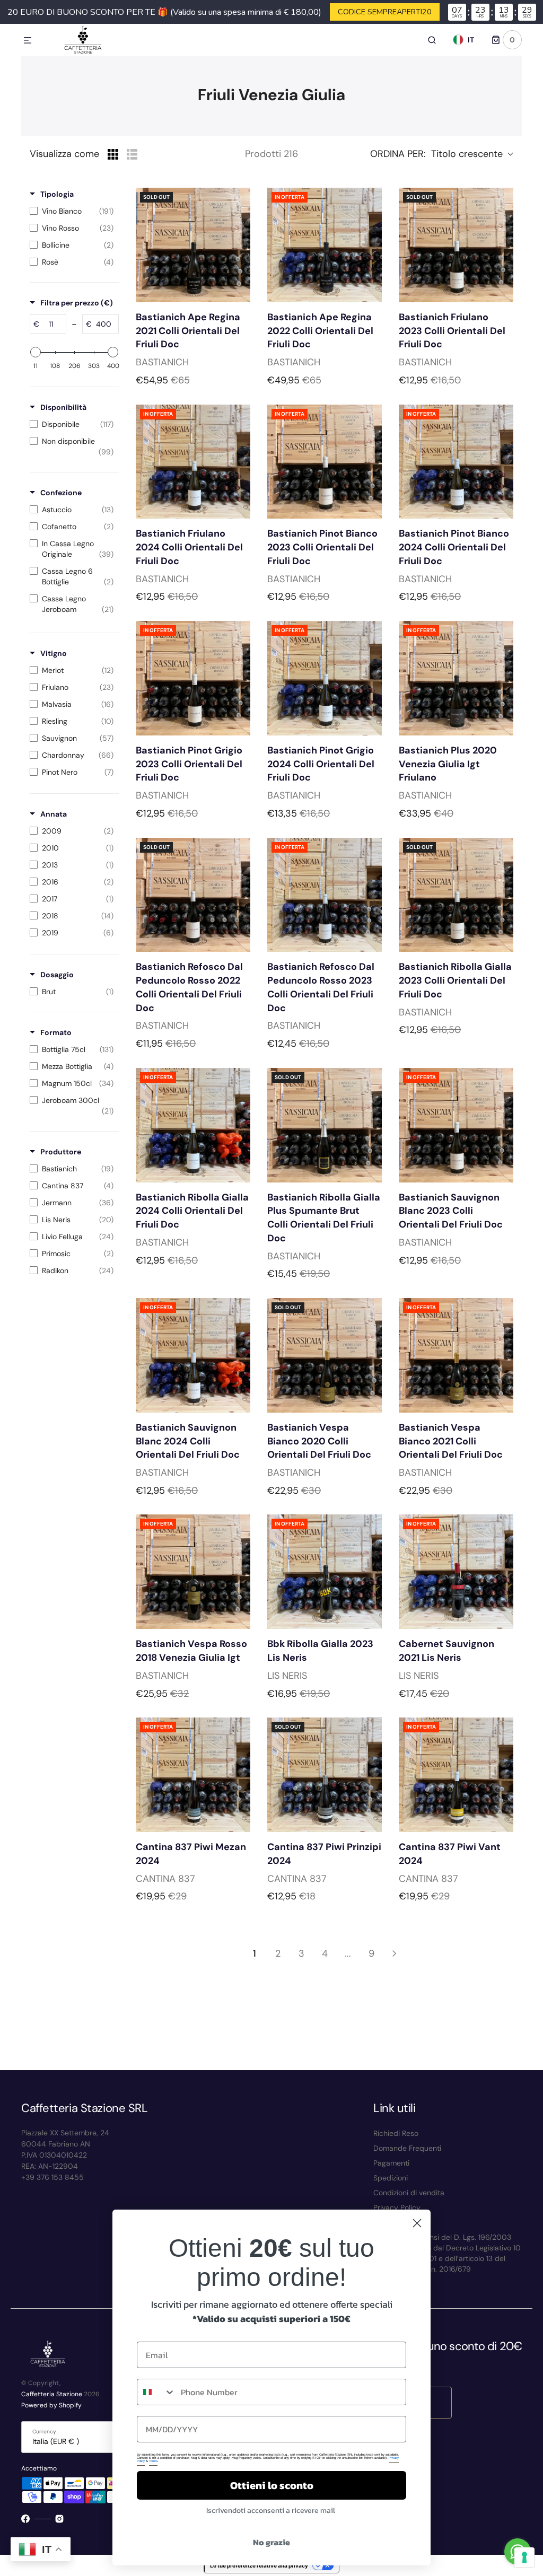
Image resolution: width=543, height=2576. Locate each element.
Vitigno (54, 653)
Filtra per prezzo (77, 303)
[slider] (36, 352)
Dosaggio (57, 975)
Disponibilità (63, 407)
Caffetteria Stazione (52, 2394)
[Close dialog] (417, 2223)
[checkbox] (72, 211)
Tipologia (57, 194)
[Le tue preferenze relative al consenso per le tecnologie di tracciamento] (524, 2557)
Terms (153, 2461)
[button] (28, 41)
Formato (56, 1032)
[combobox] (156, 2392)
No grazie (271, 2542)
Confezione (61, 493)
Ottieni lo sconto (272, 2485)
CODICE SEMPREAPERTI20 (385, 12)
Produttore (61, 1152)
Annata (54, 814)
